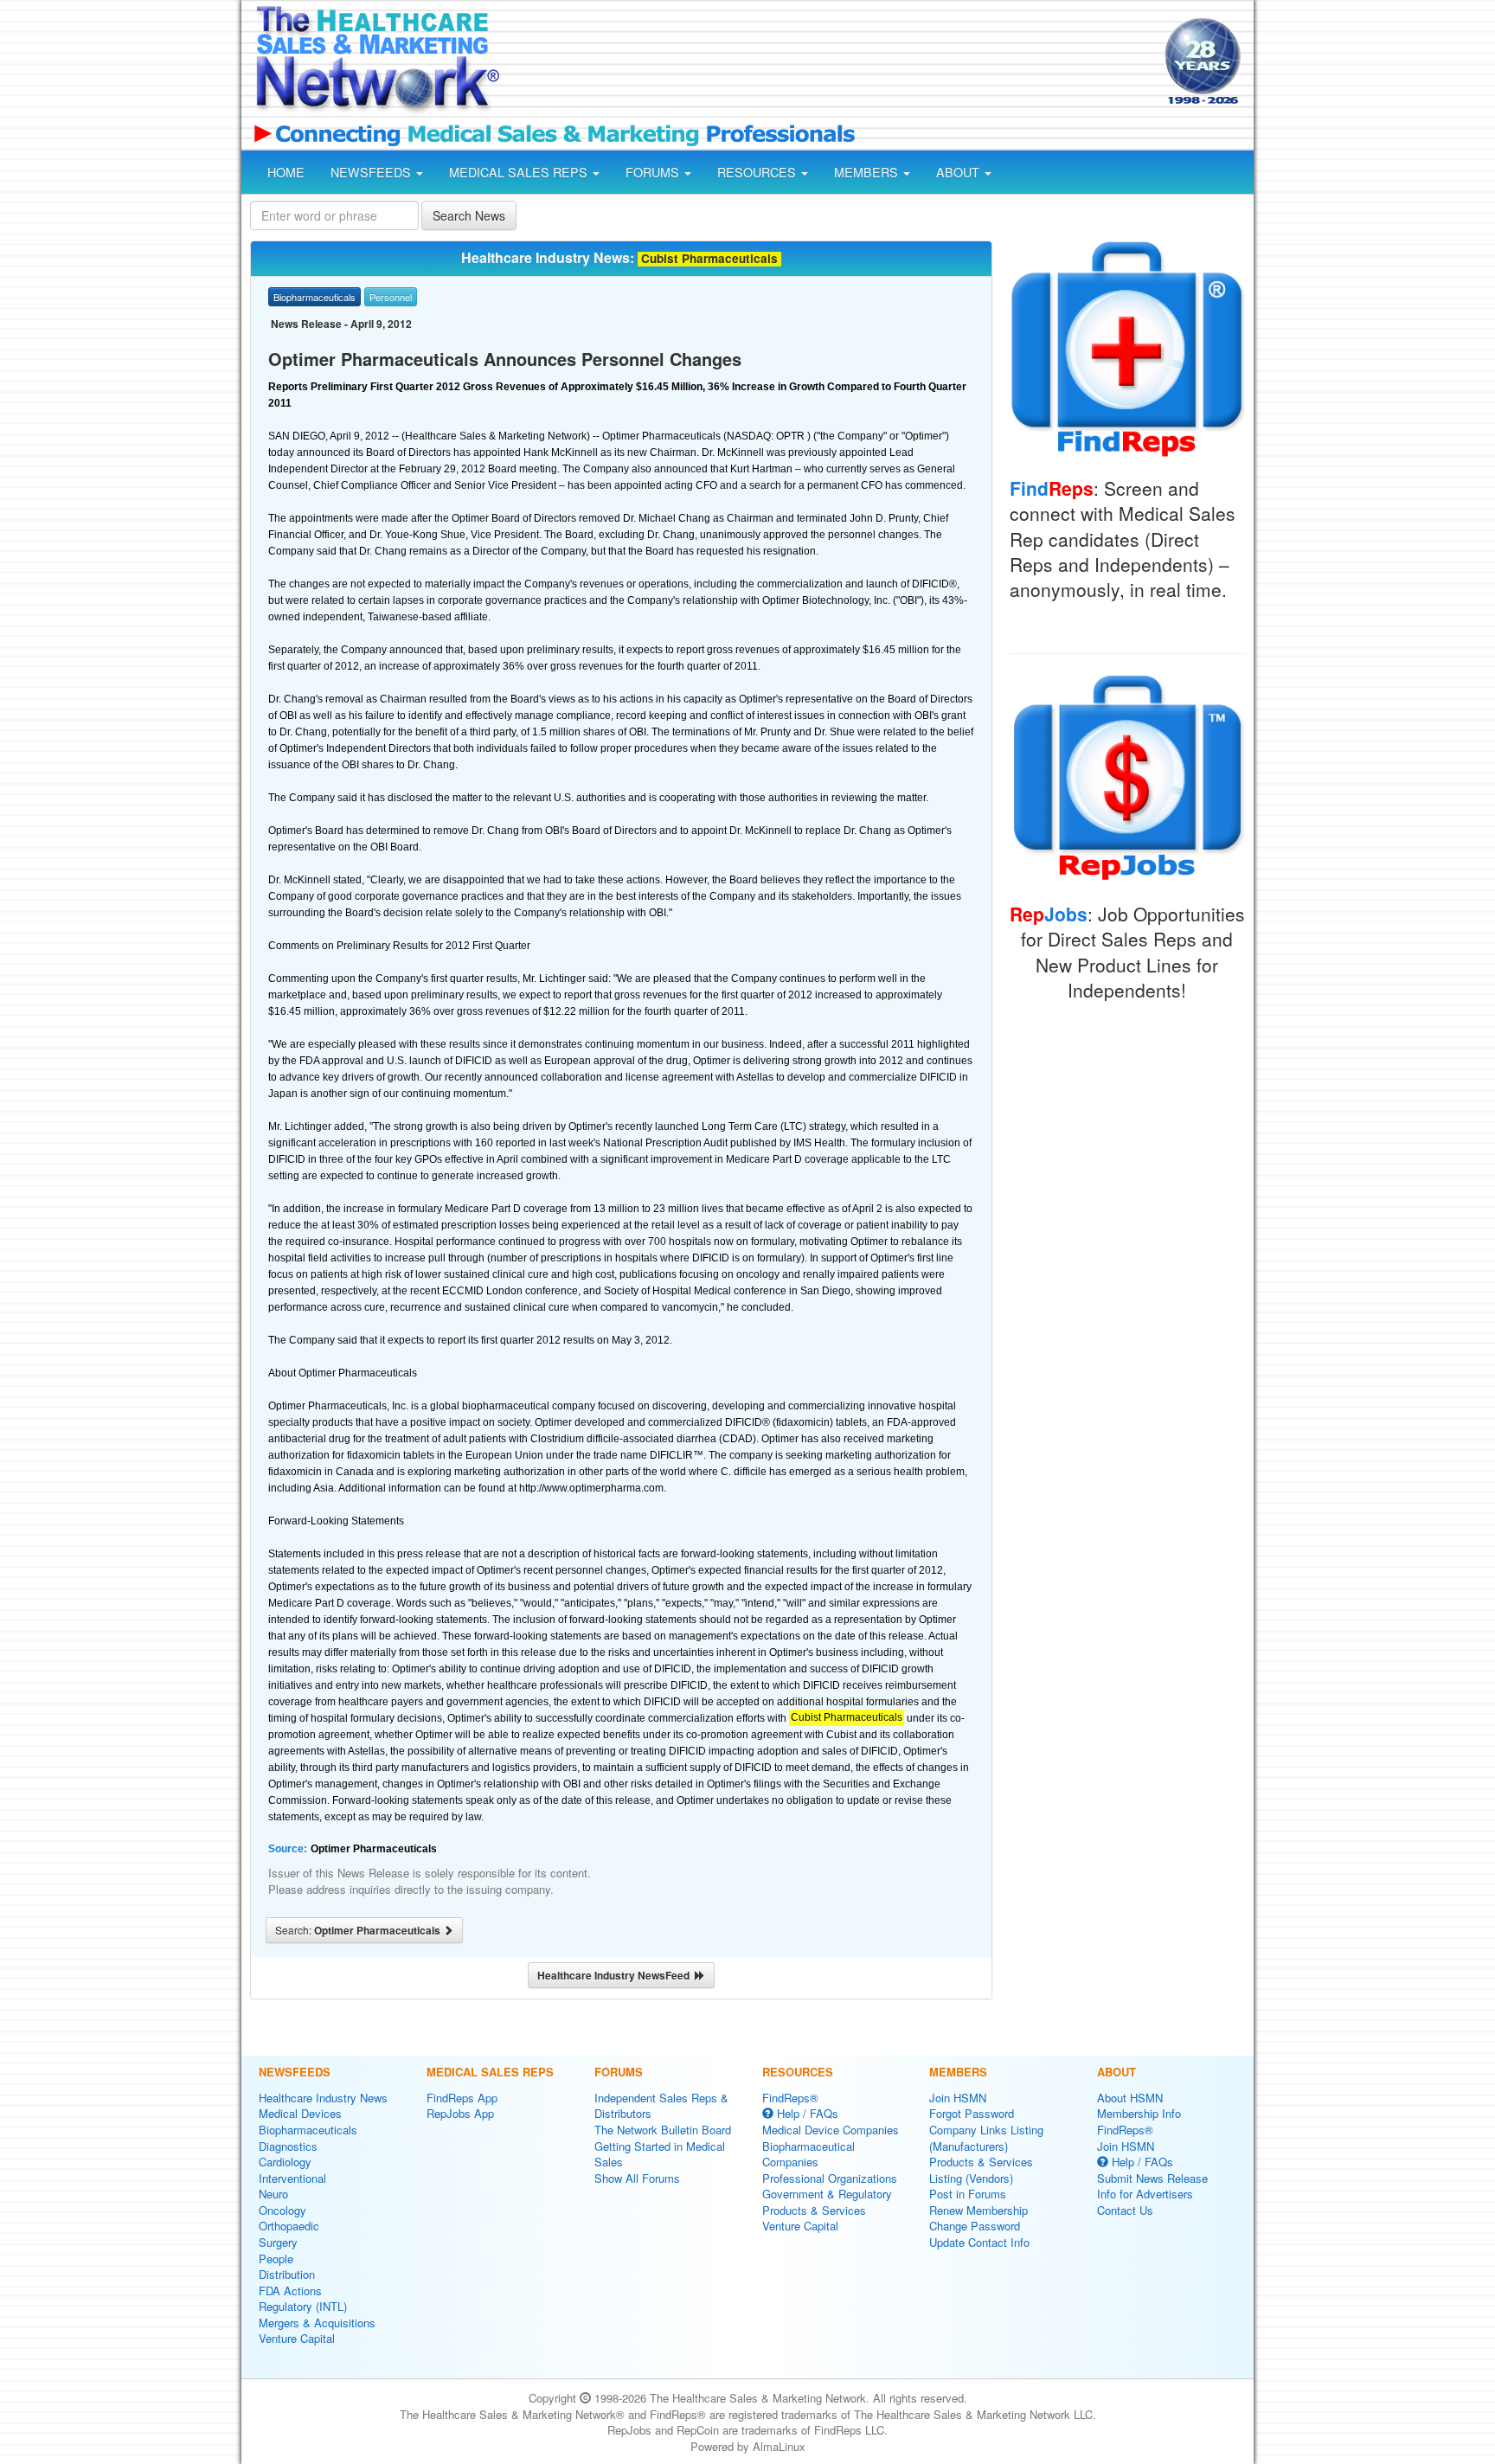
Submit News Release (1152, 2178)
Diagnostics (288, 2146)
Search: (359, 1930)
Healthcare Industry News (323, 2098)
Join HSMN (958, 2098)
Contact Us (1125, 2210)
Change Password (975, 2226)
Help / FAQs (806, 2113)
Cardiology (285, 2162)
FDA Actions (290, 2291)
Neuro (273, 2194)
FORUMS (654, 172)
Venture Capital (297, 2338)
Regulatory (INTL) (303, 2306)
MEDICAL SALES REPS (520, 172)
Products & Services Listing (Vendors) (981, 2170)
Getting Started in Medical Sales (660, 2154)
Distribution (287, 2274)
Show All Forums (637, 2178)
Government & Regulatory (827, 2194)
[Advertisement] (831, 63)
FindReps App (462, 2098)
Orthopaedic (289, 2226)
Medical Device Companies (831, 2130)
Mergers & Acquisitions (317, 2323)
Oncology (282, 2210)
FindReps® (790, 2098)
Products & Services (814, 2210)
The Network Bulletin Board (663, 2130)
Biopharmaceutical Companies (808, 2154)
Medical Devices (300, 2113)
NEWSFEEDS (372, 172)
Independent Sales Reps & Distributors (661, 2106)
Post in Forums (968, 2194)
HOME (286, 172)
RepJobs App (460, 2113)
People (276, 2259)
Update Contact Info (979, 2242)
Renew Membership (978, 2210)
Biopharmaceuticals (308, 2130)
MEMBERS (868, 172)
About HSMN (1130, 2098)
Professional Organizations (830, 2178)
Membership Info (1139, 2113)
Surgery (278, 2242)
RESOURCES (758, 172)
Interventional (292, 2178)
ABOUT (959, 172)
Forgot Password (972, 2113)
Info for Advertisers (1145, 2194)
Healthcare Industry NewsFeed (616, 1975)
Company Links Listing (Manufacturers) (986, 2138)
